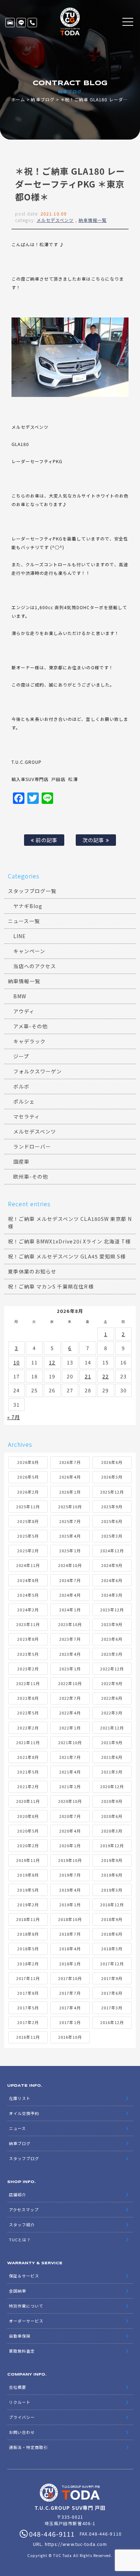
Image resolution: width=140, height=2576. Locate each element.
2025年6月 (112, 1521)
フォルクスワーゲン (38, 1071)
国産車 (21, 1161)
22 (106, 1376)
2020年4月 (70, 1831)
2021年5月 (28, 1772)
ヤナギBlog (28, 906)
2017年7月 (70, 1993)
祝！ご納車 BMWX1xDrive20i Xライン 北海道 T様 (69, 1241)
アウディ (24, 1011)
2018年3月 (112, 1949)
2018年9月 (112, 1919)
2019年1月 (70, 1905)
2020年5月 (28, 1831)
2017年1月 (70, 2022)
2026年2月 (28, 1492)
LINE (21, 23)
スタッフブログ (24, 2158)
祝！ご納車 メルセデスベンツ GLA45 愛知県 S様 (67, 1256)
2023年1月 (70, 1669)
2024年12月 (112, 1551)
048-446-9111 (32, 23)
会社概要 (18, 2387)
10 (17, 1362)
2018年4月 (70, 1949)
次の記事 (94, 840)
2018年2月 (28, 1964)
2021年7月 (70, 1757)
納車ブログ (43, 99)
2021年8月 (28, 1757)
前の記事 (46, 840)
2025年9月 (112, 1507)
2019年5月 (28, 1890)
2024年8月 (28, 1580)
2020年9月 (112, 1801)
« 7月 (14, 1417)
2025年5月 (28, 1536)
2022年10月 (70, 1683)
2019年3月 (112, 1890)
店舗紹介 (18, 2194)
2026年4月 (70, 1477)
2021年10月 (70, 1742)
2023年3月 (112, 1654)
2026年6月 (112, 1462)
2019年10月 (70, 1860)
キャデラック (29, 1041)
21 (88, 1376)
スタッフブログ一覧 (32, 891)
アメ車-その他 (31, 1026)
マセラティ (27, 1116)
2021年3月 (112, 1772)
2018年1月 (70, 1964)
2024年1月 (70, 1610)
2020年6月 (112, 1816)
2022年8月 (28, 1698)
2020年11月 (28, 1801)
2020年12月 (112, 1786)
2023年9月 (112, 1624)
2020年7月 (70, 1816)
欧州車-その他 (31, 1177)
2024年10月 (70, 1565)
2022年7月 (70, 1698)
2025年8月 (28, 1521)
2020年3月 (112, 1831)
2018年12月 (112, 1905)
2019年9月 (112, 1860)
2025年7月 (70, 1521)
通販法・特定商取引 (28, 2447)
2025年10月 (70, 1507)
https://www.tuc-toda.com (76, 2544)
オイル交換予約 (24, 2113)
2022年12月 (112, 1669)
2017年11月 (28, 1978)
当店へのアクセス (35, 966)
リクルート (20, 2402)
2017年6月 (112, 1993)
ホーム (18, 99)
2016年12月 (112, 2022)
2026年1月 (70, 1492)
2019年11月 (28, 1860)
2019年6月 (112, 1875)
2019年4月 (70, 1890)
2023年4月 (70, 1654)
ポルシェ (24, 1101)
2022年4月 (70, 1713)
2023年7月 (70, 1639)
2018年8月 (28, 1934)
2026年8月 (28, 1462)
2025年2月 (28, 1551)
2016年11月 (28, 2037)
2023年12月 (112, 1610)
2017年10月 (70, 1978)
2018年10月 (70, 1919)
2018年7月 (70, 1934)
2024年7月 (70, 1580)
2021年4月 (70, 1772)
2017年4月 (70, 2008)
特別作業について (26, 2306)
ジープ (21, 1056)
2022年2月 (28, 1728)
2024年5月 (28, 1595)
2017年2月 (28, 2022)
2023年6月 (112, 1639)
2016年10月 (70, 2037)
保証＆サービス (24, 2276)
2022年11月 (28, 1683)
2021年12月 (112, 1728)
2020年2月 (28, 1845)
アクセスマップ (24, 2209)
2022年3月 (112, 1713)
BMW (20, 996)
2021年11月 (28, 1742)
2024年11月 (28, 1565)
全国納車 (18, 2291)
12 (52, 1362)
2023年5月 (28, 1654)
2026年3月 (112, 1477)
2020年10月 (70, 1801)
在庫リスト (10, 23)
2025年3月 (112, 1536)
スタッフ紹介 (22, 2225)
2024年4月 (70, 1595)
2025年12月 (112, 1492)
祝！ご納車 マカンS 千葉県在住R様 (51, 1286)
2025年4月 (70, 1536)
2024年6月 (112, 1580)
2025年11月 (28, 1507)
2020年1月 (70, 1845)
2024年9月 (112, 1565)
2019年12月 (112, 1845)
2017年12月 (112, 1964)
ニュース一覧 (24, 921)
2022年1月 (70, 1728)
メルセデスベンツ (55, 220)
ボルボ (21, 1086)
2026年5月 (28, 1477)
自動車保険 (20, 2336)
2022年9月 (112, 1683)
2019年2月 (28, 1905)
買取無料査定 (22, 2351)
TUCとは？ (20, 2240)
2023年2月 (28, 1669)
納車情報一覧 (93, 220)
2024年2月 (28, 1610)
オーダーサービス (26, 2321)
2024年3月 (112, 1595)
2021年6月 (112, 1757)
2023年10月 (70, 1624)
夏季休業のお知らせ (32, 1271)
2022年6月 (112, 1698)
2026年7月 (70, 1462)
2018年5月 (28, 1949)
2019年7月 (70, 1875)
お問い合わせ (22, 2432)
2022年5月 (28, 1713)
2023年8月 (28, 1639)
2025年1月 (70, 1551)
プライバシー (22, 2417)
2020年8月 (28, 1816)
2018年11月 (28, 1919)
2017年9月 (112, 1978)
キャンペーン (29, 951)
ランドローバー (32, 1146)
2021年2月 (28, 1786)
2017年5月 (28, 2008)
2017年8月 (28, 1993)
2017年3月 (112, 2008)
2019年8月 (28, 1875)
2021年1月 (70, 1786)
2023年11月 (28, 1624)
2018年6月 (112, 1934)
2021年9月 (112, 1742)
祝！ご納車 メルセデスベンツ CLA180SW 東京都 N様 (70, 1222)
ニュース (17, 2128)
